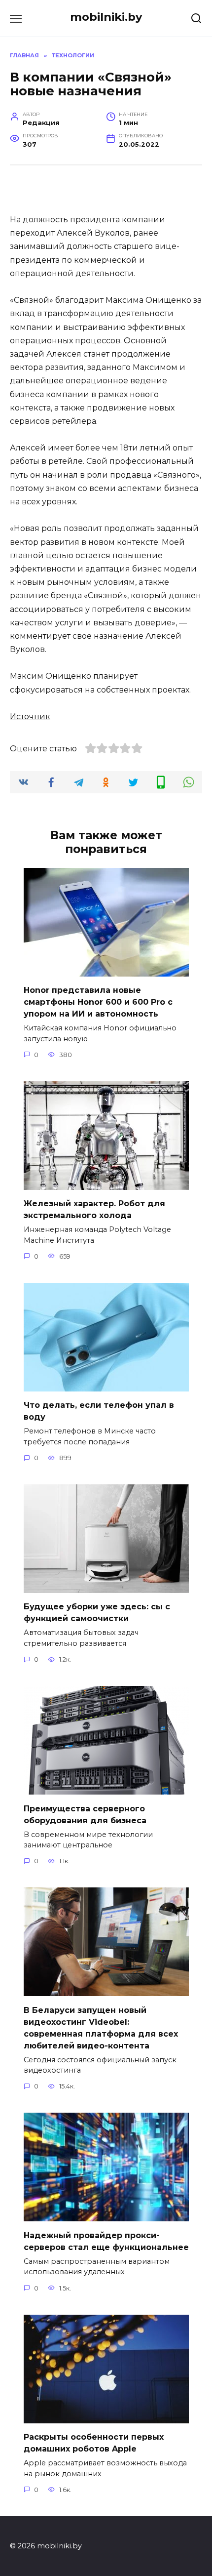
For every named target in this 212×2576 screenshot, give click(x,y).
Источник (30, 716)
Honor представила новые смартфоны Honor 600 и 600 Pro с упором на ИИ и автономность (98, 1002)
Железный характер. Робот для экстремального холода (94, 1209)
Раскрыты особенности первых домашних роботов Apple (94, 2443)
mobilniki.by (106, 17)
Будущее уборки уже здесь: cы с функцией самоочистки (97, 1613)
